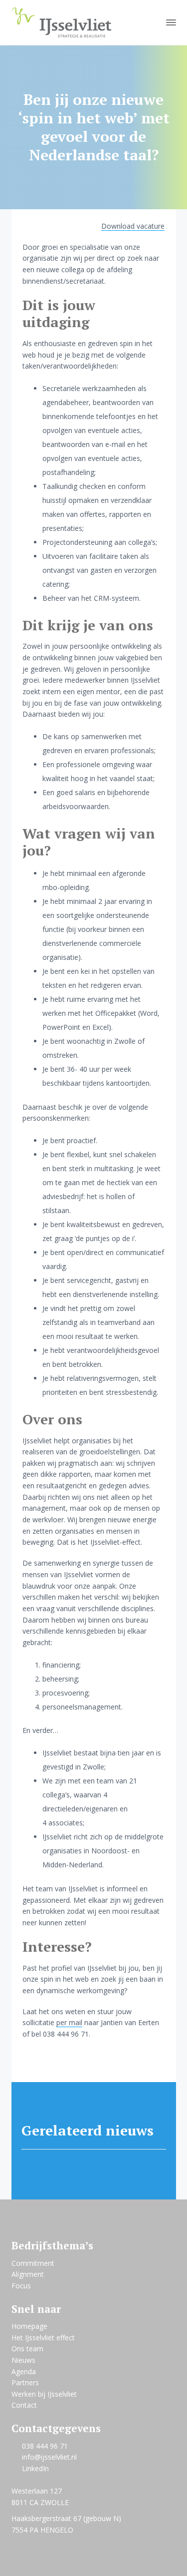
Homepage (29, 2326)
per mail (69, 2022)
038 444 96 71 (45, 2446)
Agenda (24, 2371)
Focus (21, 2286)
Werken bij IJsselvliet (44, 2394)
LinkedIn (35, 2468)
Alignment (28, 2274)
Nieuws (23, 2360)
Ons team (27, 2349)
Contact (24, 2405)
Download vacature (133, 226)
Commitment (33, 2263)
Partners (25, 2382)
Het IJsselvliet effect (43, 2338)
